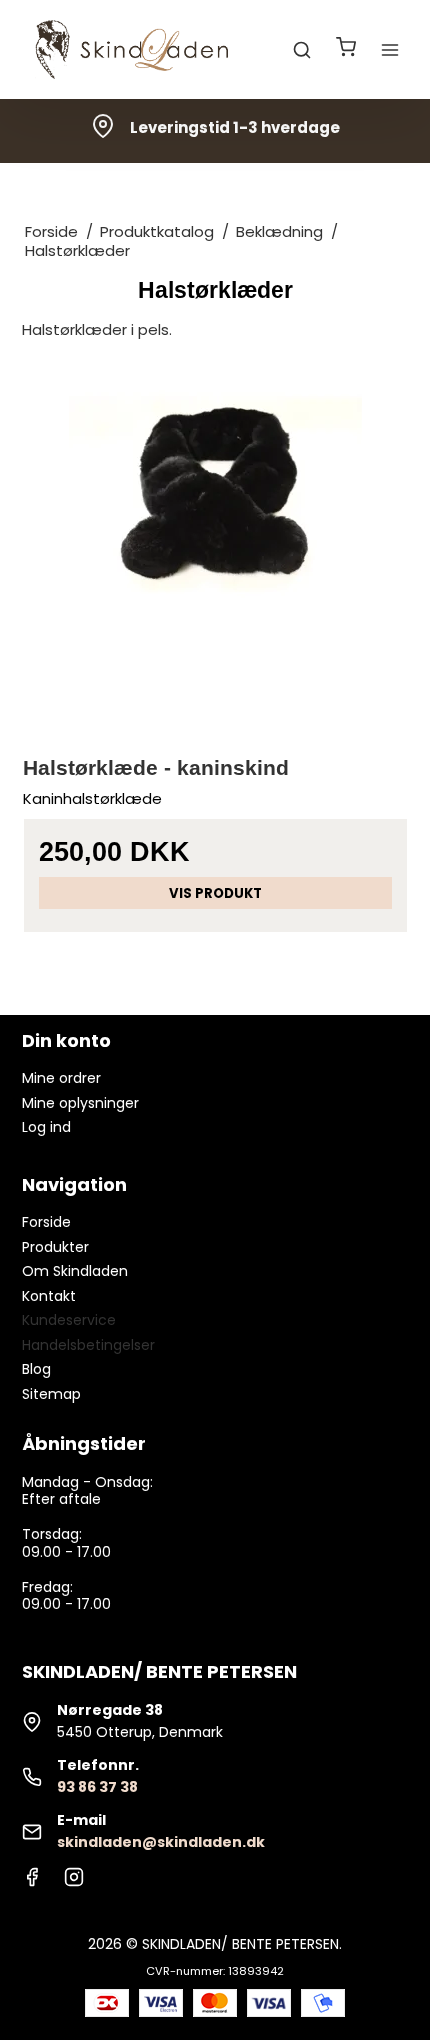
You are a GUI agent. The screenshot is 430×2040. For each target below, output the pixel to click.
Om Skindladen (75, 1271)
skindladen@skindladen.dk (161, 1842)
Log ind (46, 1127)
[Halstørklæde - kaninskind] (215, 540)
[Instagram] (74, 1882)
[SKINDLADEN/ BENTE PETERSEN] (136, 49)
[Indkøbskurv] (346, 49)
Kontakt (49, 1296)
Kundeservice (69, 1320)
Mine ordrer (61, 1078)
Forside (46, 1222)
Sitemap (51, 1394)
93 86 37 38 (97, 1787)
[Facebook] (32, 1882)
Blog (36, 1369)
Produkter (55, 1247)
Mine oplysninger (80, 1103)
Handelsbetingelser (88, 1345)
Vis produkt (215, 893)
